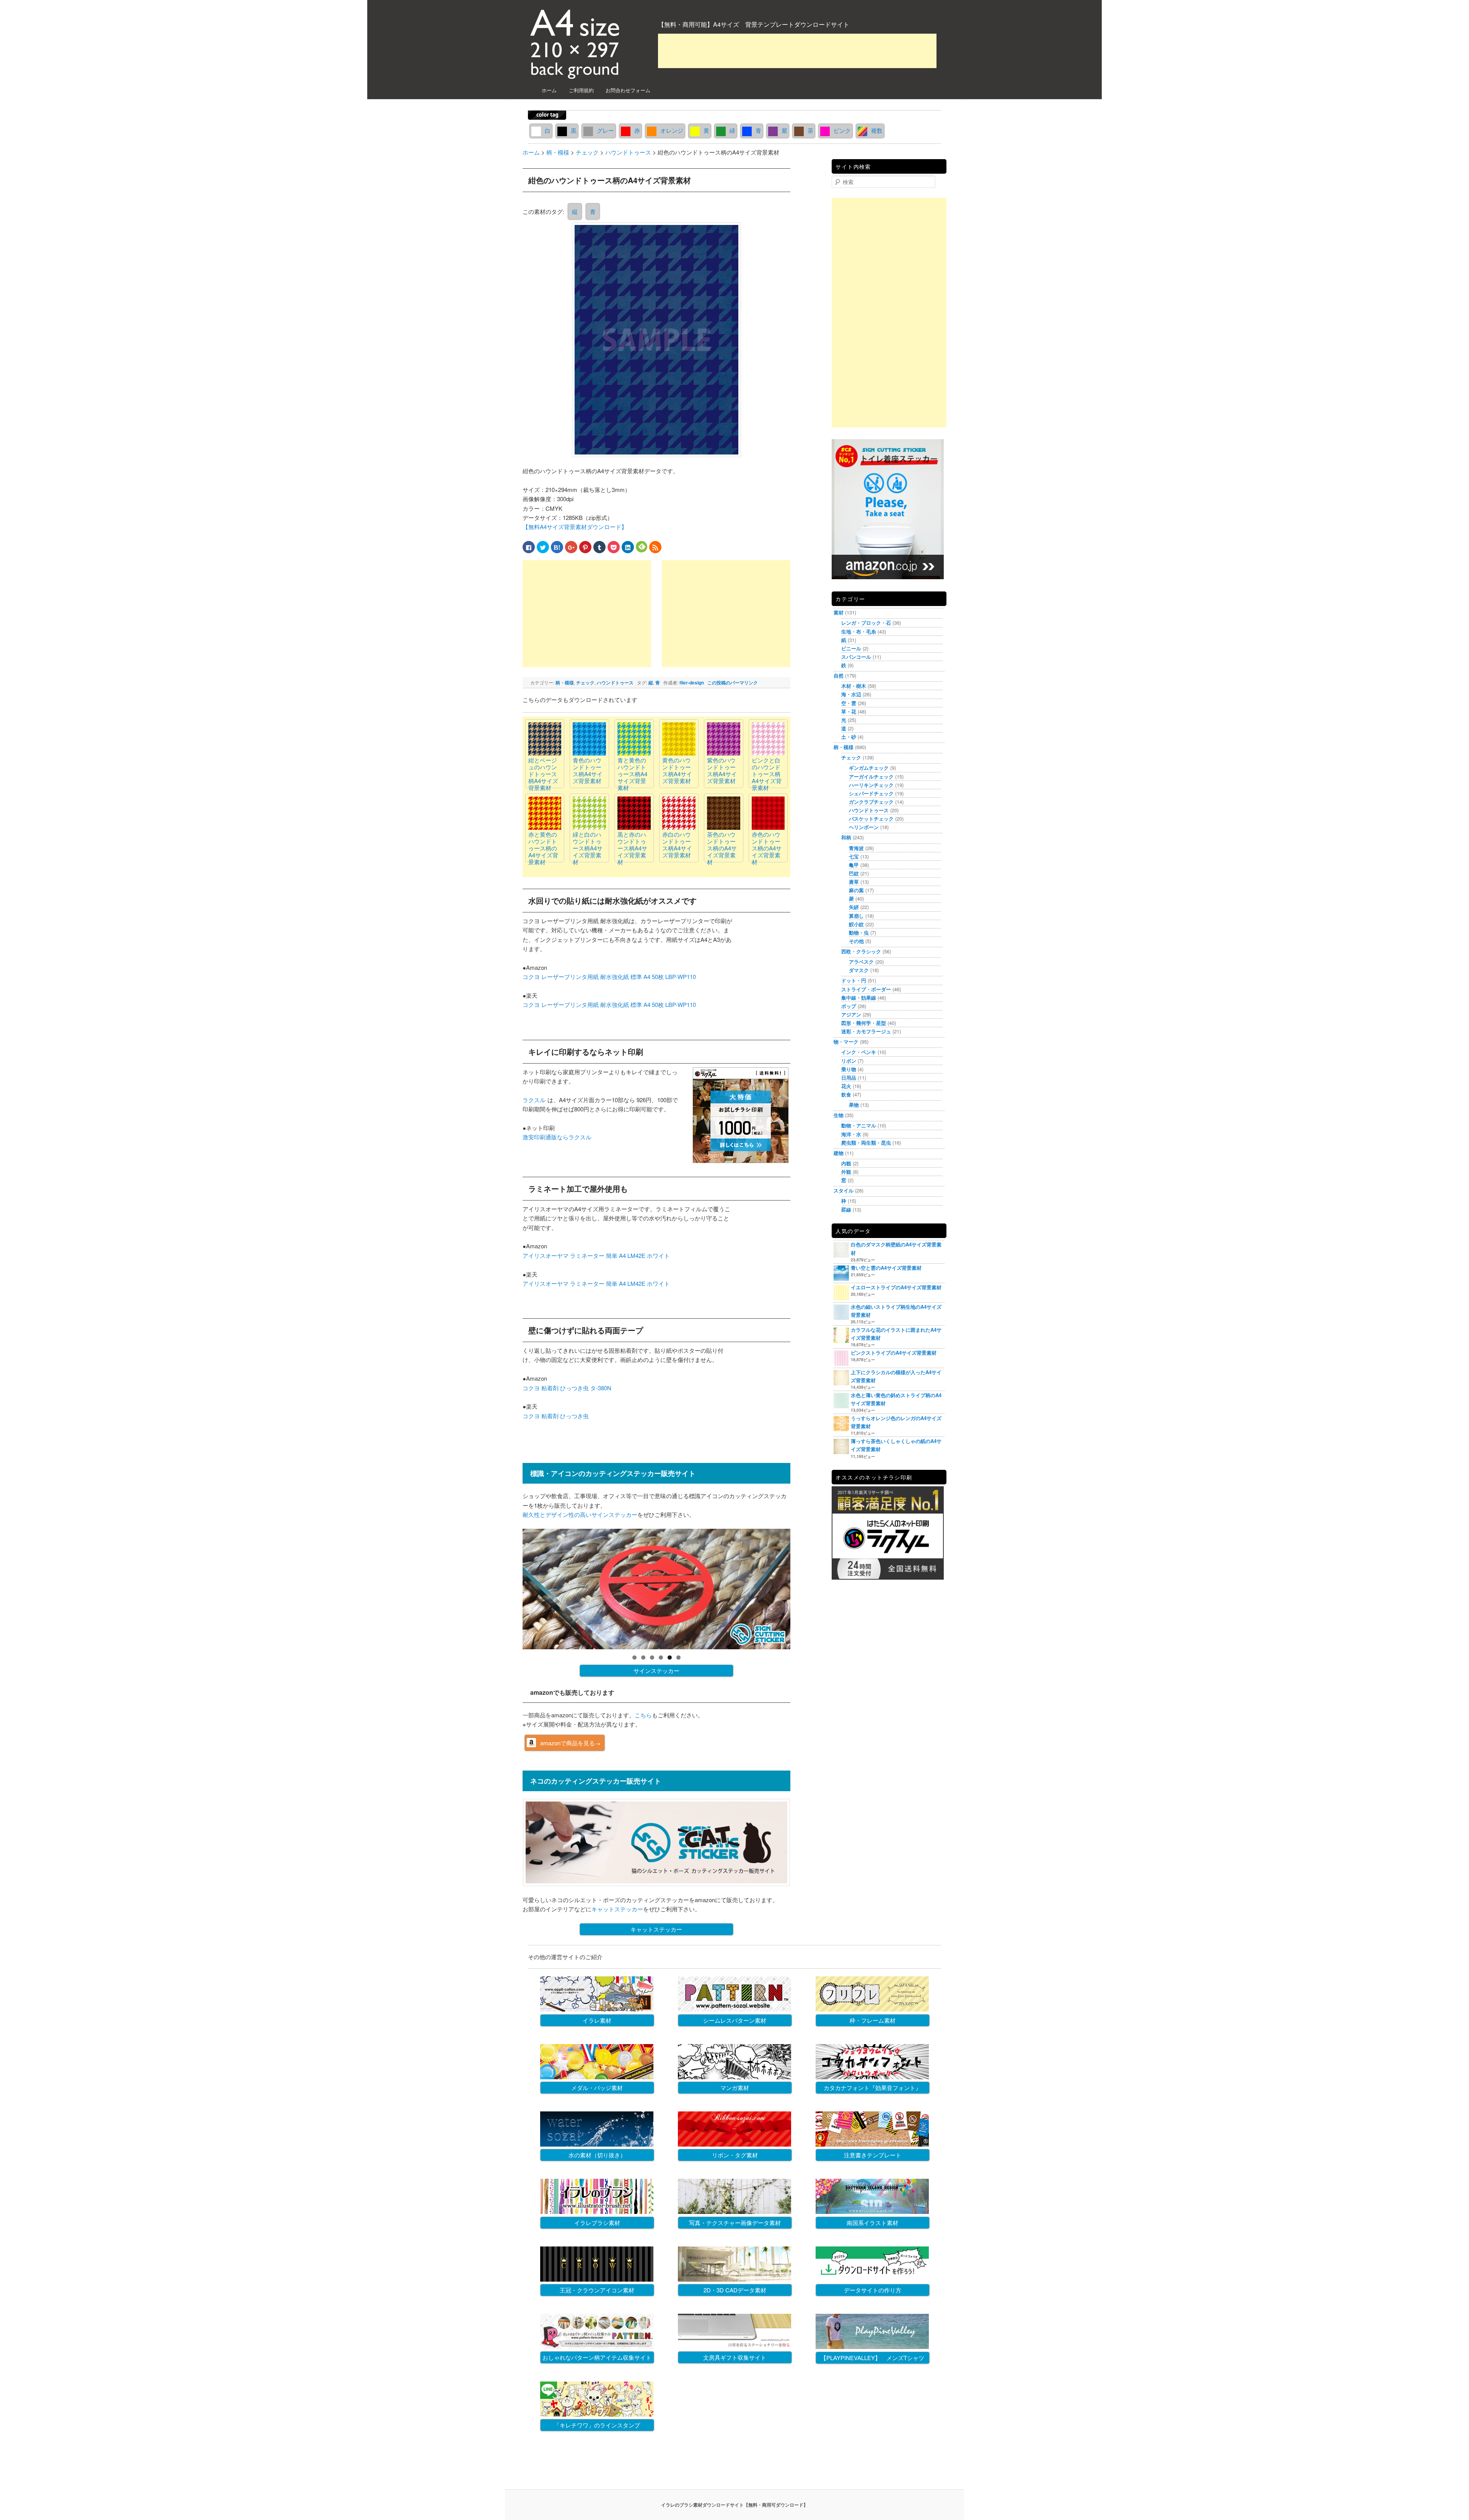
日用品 (849, 1078)
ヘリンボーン (864, 827)
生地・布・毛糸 (859, 631)
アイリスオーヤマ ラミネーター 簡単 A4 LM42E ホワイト (596, 1255)
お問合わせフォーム (628, 90)
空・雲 (849, 703)
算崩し (856, 916)
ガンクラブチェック (871, 802)
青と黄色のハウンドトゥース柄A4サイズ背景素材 (632, 774)
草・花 (849, 711)
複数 (877, 130)
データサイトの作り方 (873, 2290)
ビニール (851, 648)
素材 (839, 612)
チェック (585, 683)
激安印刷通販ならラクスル (557, 1137)
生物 (839, 1115)
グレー (605, 130)
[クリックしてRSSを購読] (655, 547)
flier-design (692, 683)
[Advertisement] (797, 51)
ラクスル (534, 1100)
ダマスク (859, 970)
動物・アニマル (859, 1125)
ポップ (849, 1006)
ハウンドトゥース (615, 683)
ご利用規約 (581, 90)
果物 (854, 1105)
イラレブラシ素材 (597, 2223)
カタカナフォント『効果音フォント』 (872, 2088)
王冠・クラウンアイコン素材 (597, 2290)
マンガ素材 (735, 2088)
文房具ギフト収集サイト (735, 2357)
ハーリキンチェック (871, 785)
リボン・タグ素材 (735, 2155)
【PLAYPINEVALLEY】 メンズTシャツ (872, 2358)
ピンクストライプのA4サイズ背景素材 (894, 1353)
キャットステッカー (617, 1909)
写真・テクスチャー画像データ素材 (735, 2223)
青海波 (856, 848)
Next (804, 1587)
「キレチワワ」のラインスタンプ (597, 2425)
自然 (839, 675)
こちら (643, 1715)
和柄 (846, 837)
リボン (849, 1061)
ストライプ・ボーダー (866, 989)
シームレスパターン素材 (735, 2020)
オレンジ (672, 130)
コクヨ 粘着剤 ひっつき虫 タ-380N (567, 1388)
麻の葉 (856, 890)
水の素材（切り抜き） (597, 2155)
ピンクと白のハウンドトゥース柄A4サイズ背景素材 (767, 774)
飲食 (846, 1094)
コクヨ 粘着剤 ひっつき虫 (556, 1416)
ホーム (549, 90)
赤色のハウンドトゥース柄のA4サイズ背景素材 (767, 848)
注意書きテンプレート (873, 2155)
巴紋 (854, 873)
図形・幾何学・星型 (864, 1023)
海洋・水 (851, 1134)
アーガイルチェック (871, 776)
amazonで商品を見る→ (570, 1743)
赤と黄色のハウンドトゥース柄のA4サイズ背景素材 (543, 848)
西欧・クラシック (861, 951)
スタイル (844, 1190)
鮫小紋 (856, 924)
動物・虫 (859, 933)
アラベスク (861, 962)
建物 (839, 1153)
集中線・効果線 (859, 998)
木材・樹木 (854, 686)
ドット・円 (854, 980)
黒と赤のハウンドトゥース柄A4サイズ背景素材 (632, 848)
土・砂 (849, 737)
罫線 (846, 1210)
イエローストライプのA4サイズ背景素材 (896, 1287)
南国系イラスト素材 (872, 2223)
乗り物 (849, 1069)
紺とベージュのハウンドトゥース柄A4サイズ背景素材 (543, 774)
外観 (846, 1172)
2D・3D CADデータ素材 (735, 2290)
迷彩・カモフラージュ (866, 1031)
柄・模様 (565, 683)
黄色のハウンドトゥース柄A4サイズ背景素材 (677, 770)
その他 (856, 941)
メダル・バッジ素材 (597, 2088)
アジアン (851, 1014)
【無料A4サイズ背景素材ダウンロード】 (575, 527)
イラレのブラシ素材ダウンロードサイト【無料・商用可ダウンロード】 (734, 2505)
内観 (846, 1163)
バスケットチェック (871, 819)
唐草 (854, 882)
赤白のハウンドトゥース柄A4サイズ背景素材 (677, 845)
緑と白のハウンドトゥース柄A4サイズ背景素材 (588, 848)
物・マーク (846, 1042)
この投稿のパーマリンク (733, 683)
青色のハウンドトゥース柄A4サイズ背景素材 (588, 770)
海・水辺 (851, 694)
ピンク (842, 130)
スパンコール (856, 657)
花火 (846, 1086)
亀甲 (854, 865)
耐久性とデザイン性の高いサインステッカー (580, 1514)
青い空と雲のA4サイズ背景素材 (886, 1268)
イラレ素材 (597, 2020)
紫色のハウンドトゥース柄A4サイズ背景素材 (722, 770)
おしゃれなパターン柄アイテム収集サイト (597, 2357)
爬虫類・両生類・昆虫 (866, 1143)
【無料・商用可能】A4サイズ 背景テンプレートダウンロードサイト (754, 24)
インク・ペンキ (859, 1052)
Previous (509, 1587)
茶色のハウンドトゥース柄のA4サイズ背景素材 (722, 848)
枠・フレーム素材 (873, 2020)
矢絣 (854, 907)
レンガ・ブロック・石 (866, 623)
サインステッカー (656, 1670)
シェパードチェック (871, 793)
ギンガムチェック (869, 768)
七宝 (854, 856)
